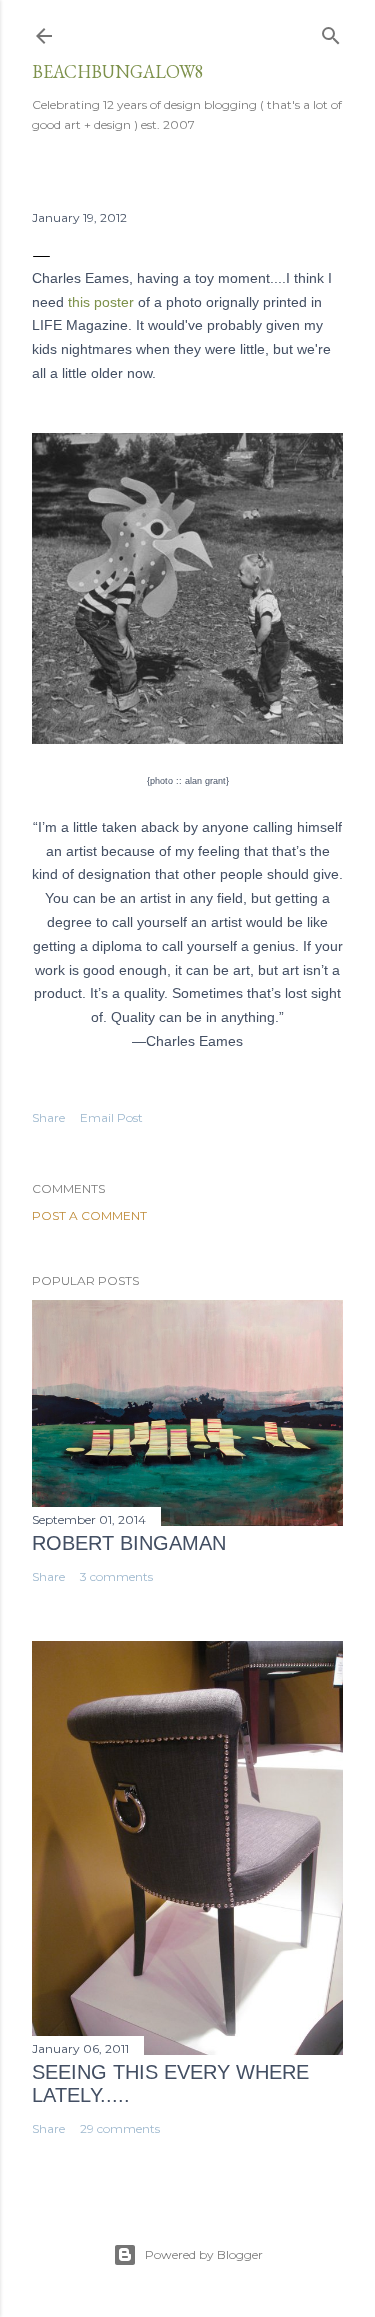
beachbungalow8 (118, 71)
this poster (101, 302)
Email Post (111, 1117)
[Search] (331, 31)
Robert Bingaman (129, 1543)
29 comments (120, 2128)
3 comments (116, 1576)
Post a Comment (89, 1215)
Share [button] (48, 1117)
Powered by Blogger (204, 2254)
